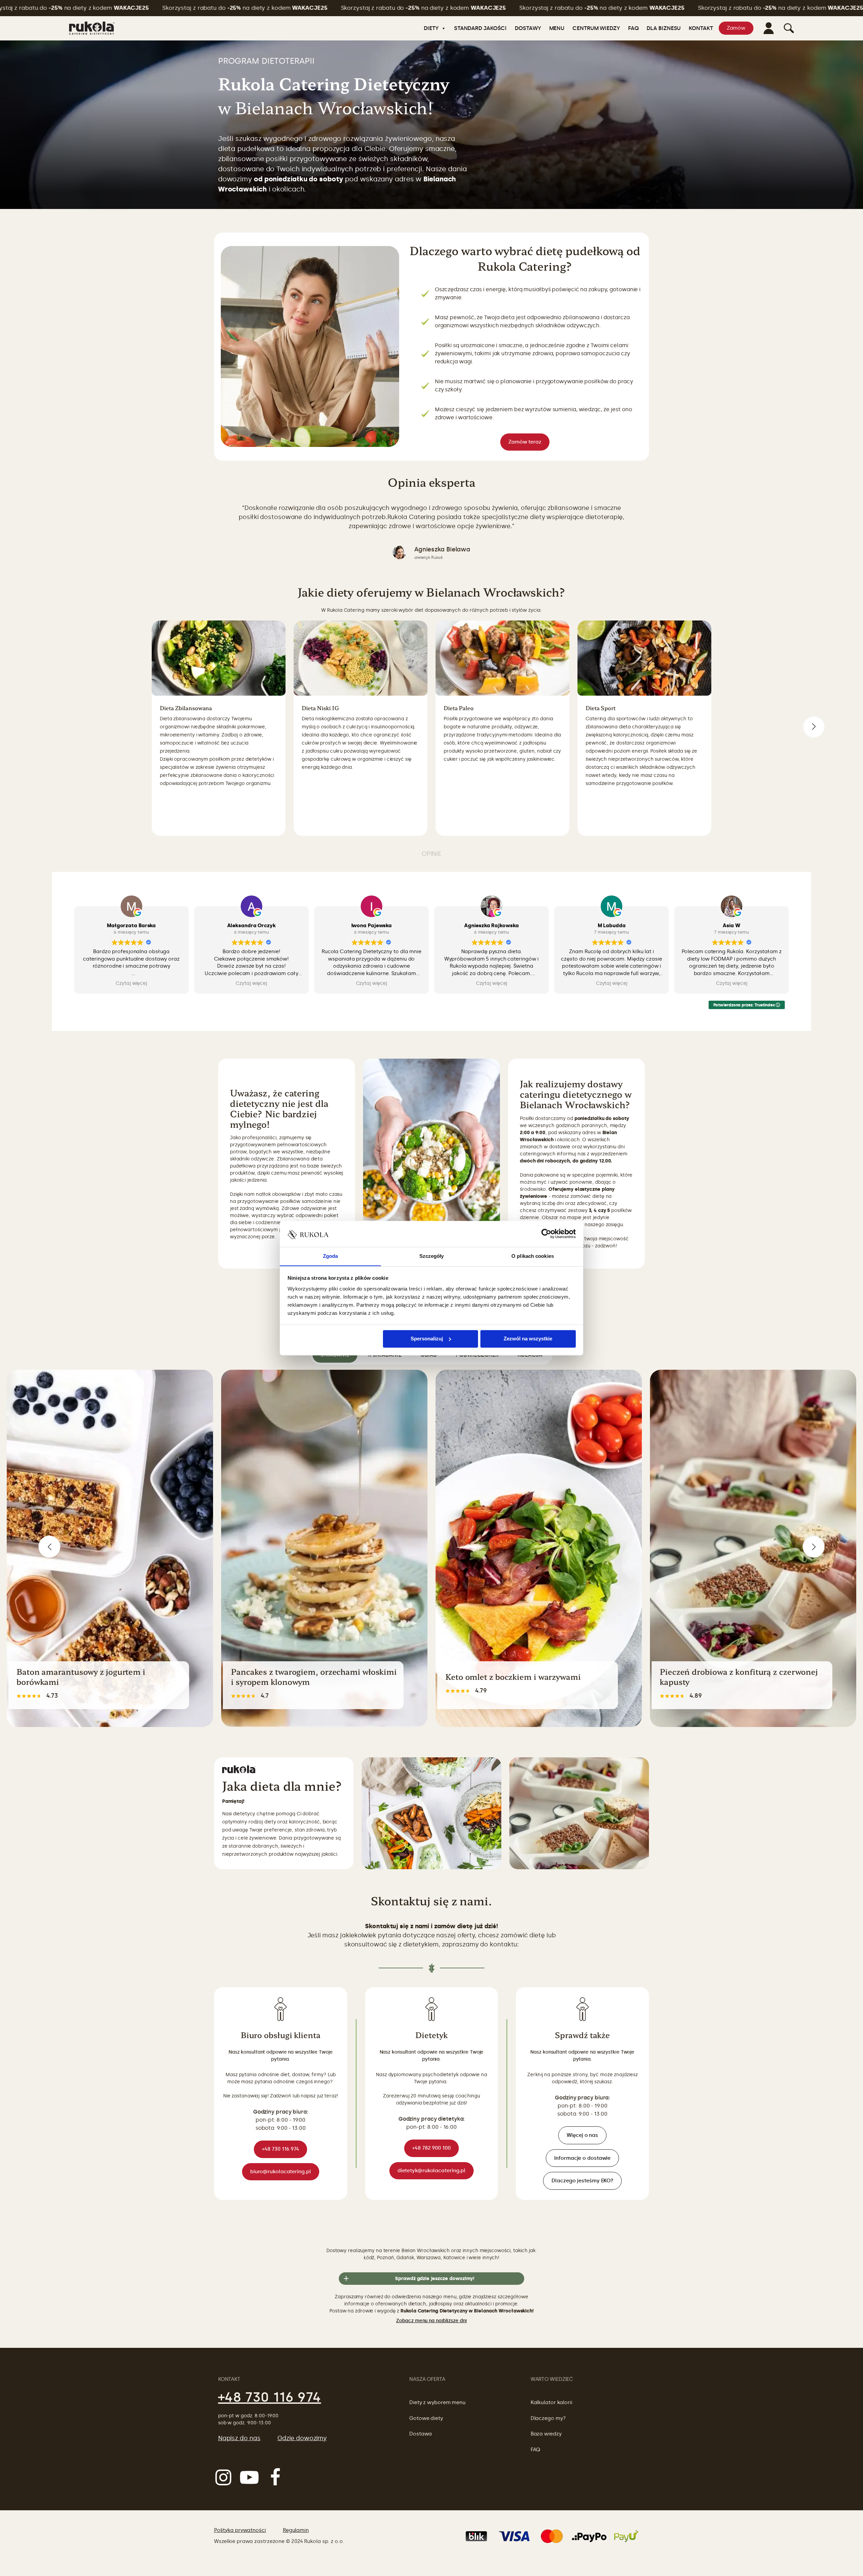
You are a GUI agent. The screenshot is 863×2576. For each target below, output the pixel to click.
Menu (557, 28)
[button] (814, 726)
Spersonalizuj (427, 1339)
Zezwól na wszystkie (528, 1339)
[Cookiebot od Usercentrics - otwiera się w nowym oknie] (546, 1234)
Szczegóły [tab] (432, 1256)
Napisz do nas (239, 2438)
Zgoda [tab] (331, 1256)
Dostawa (421, 2434)
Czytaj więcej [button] (131, 984)
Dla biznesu (664, 28)
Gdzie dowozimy (302, 2438)
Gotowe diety (426, 2418)
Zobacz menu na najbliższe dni (431, 2321)
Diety (431, 28)
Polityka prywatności (240, 2530)
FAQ (633, 28)
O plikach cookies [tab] (533, 1256)
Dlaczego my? (548, 2418)
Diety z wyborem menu (437, 2402)
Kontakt (701, 28)
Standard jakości (480, 28)
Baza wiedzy (546, 2434)
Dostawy (528, 28)
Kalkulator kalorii (552, 2402)
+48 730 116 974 (270, 2397)
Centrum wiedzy (596, 28)
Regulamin (296, 2530)
